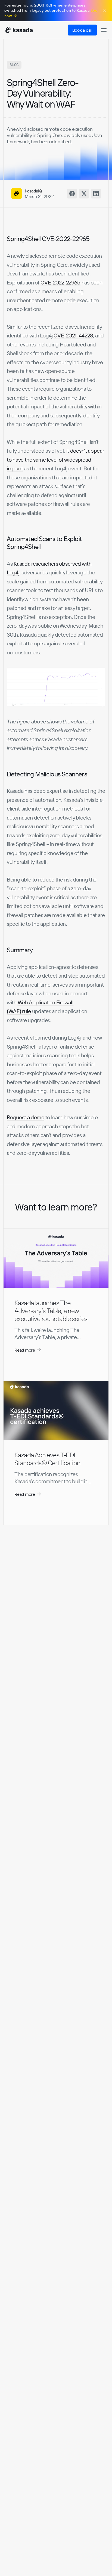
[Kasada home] (19, 30)
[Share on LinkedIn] (96, 194)
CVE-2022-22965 (60, 282)
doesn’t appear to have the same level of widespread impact (56, 459)
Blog (14, 65)
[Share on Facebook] (72, 194)
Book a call (82, 30)
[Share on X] (84, 194)
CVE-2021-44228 (73, 335)
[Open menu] (104, 30)
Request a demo (26, 1117)
